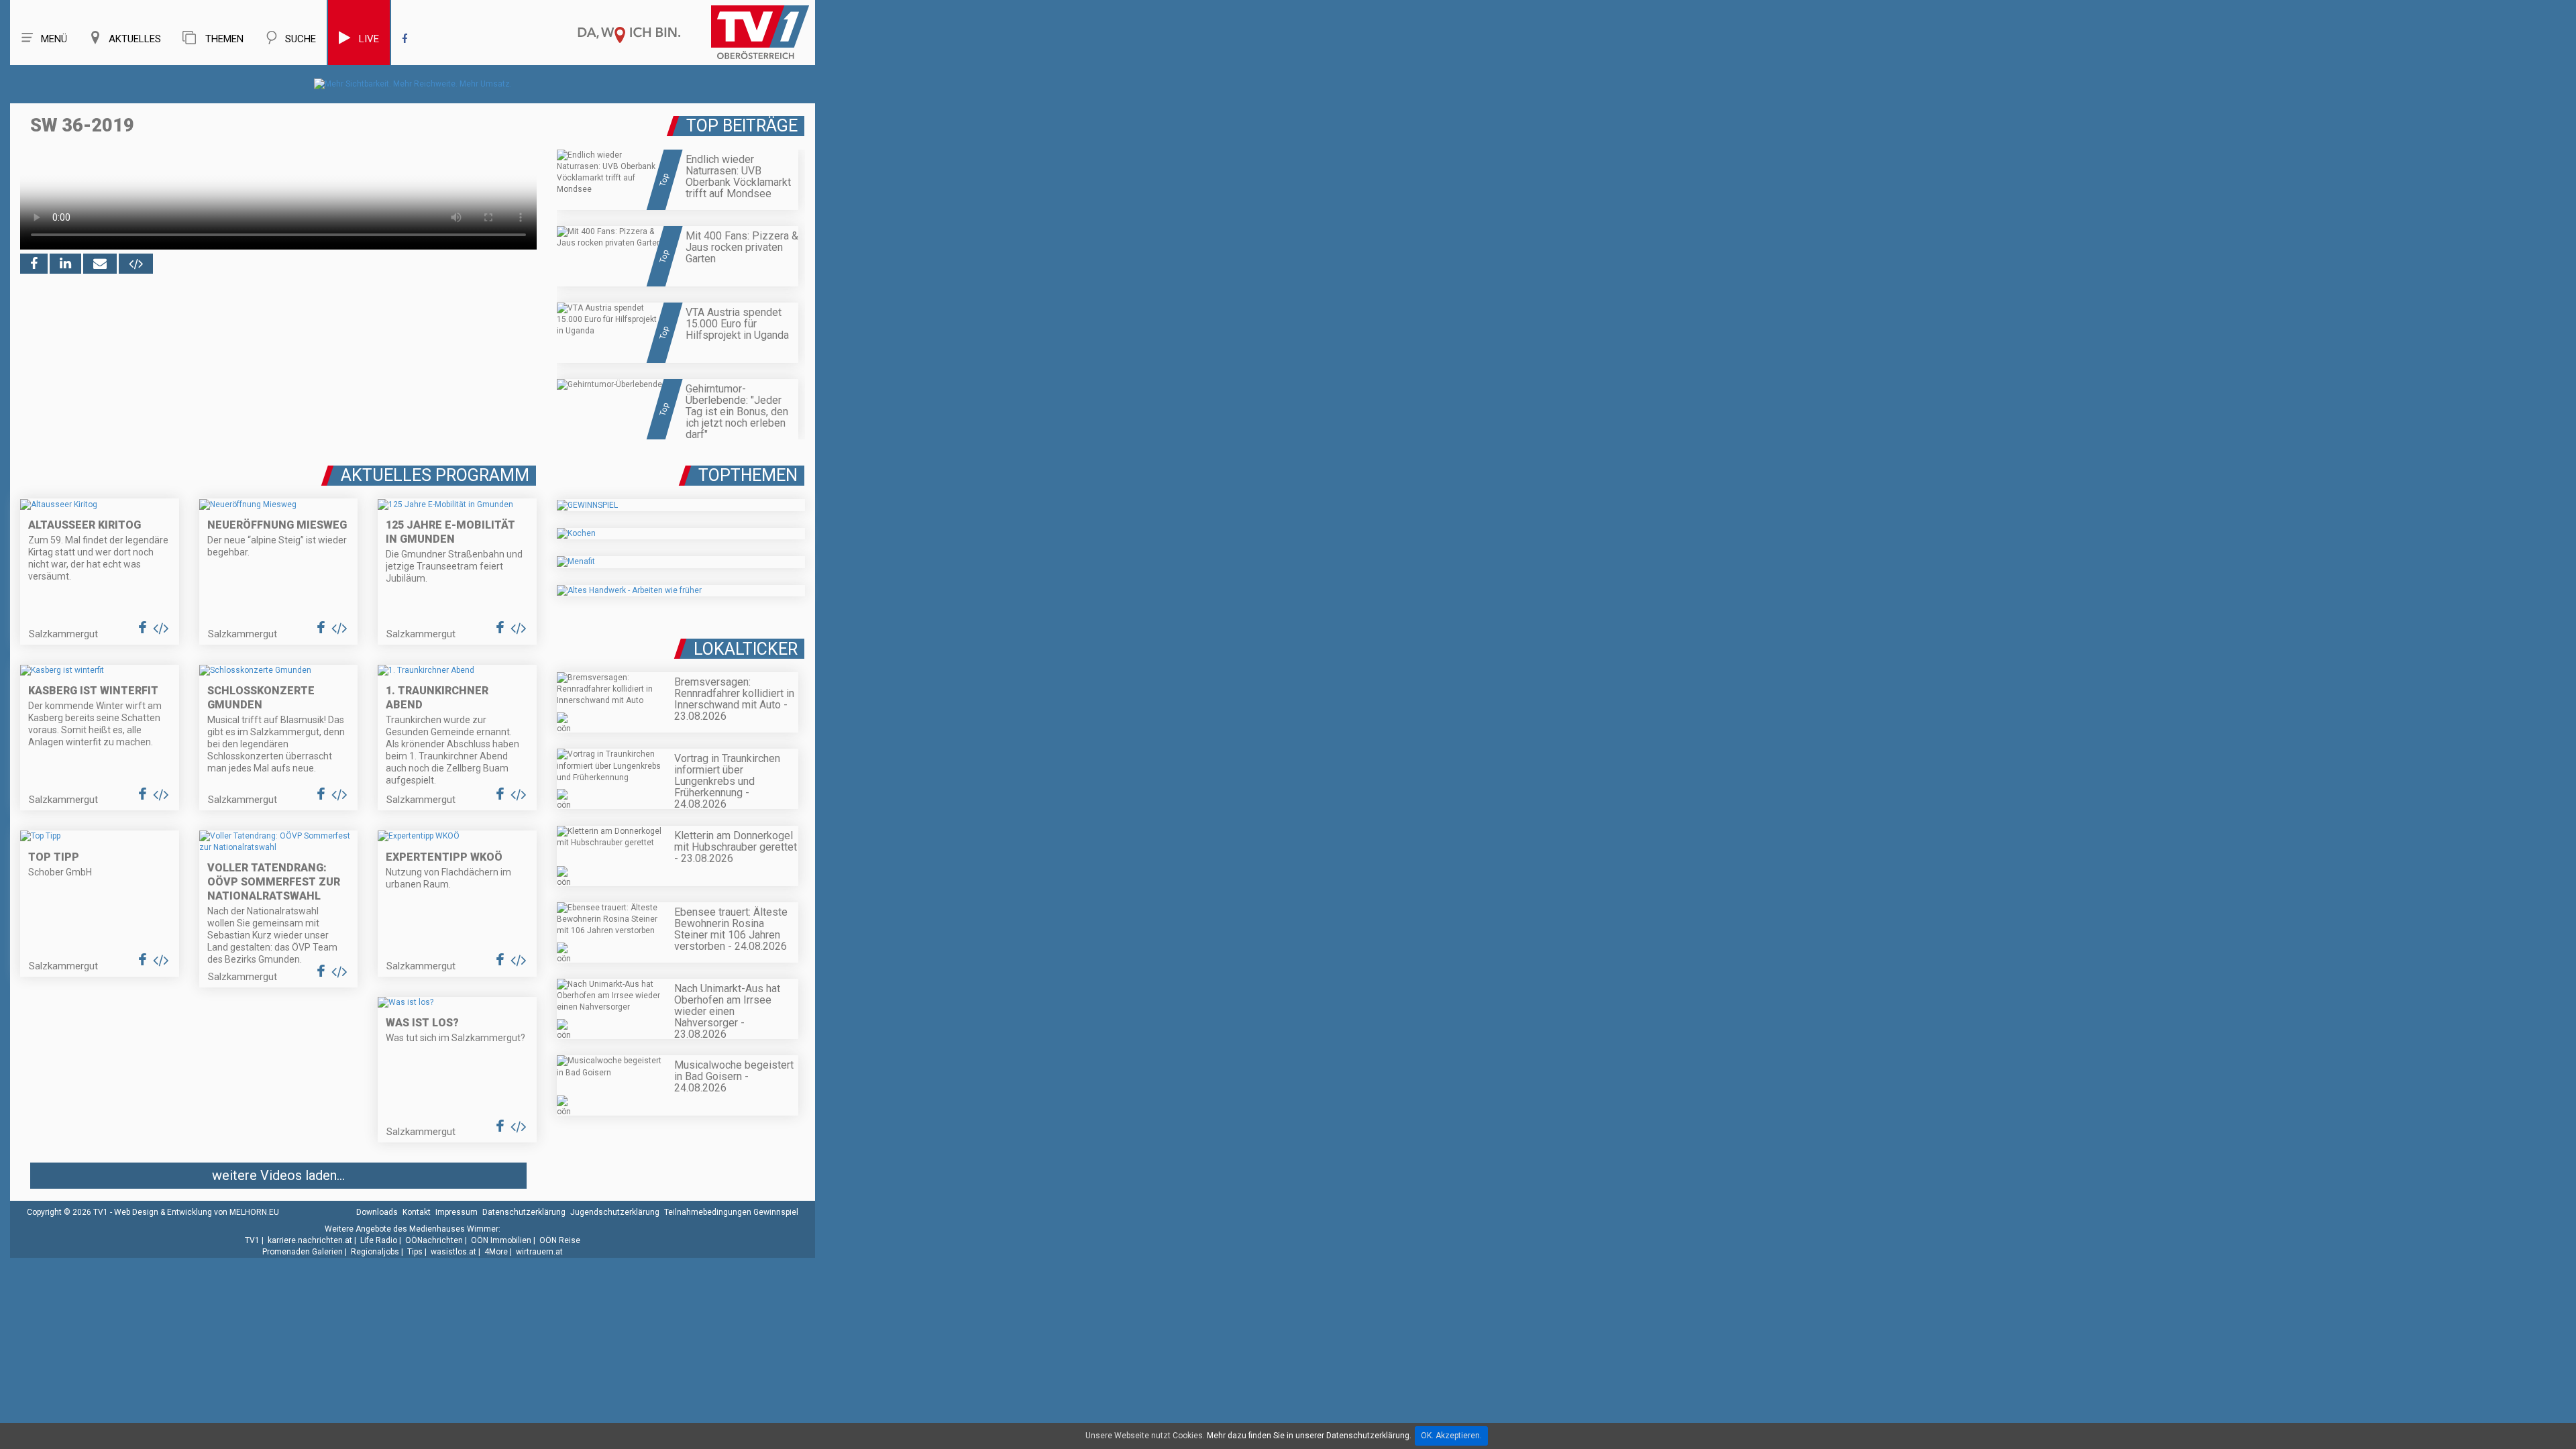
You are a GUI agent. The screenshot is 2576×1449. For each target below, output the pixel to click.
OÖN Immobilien (501, 1240)
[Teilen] (100, 264)
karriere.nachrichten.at (310, 1240)
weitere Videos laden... (278, 1175)
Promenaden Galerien (303, 1252)
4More (496, 1252)
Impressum (457, 1212)
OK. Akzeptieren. (1451, 1436)
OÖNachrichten (434, 1240)
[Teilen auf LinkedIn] (65, 264)
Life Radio (379, 1240)
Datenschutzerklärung (524, 1212)
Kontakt (417, 1212)
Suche (301, 39)
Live (369, 39)
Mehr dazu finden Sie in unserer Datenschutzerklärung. (1309, 1436)
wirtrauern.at (539, 1252)
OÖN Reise (560, 1240)
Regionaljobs (375, 1252)
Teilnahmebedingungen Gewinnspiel (731, 1212)
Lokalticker (746, 649)
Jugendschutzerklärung (615, 1212)
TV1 (252, 1240)
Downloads (377, 1212)
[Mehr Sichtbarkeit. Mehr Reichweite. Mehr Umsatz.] (413, 84)
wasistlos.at (453, 1252)
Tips (415, 1252)
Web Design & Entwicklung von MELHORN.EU (197, 1212)
